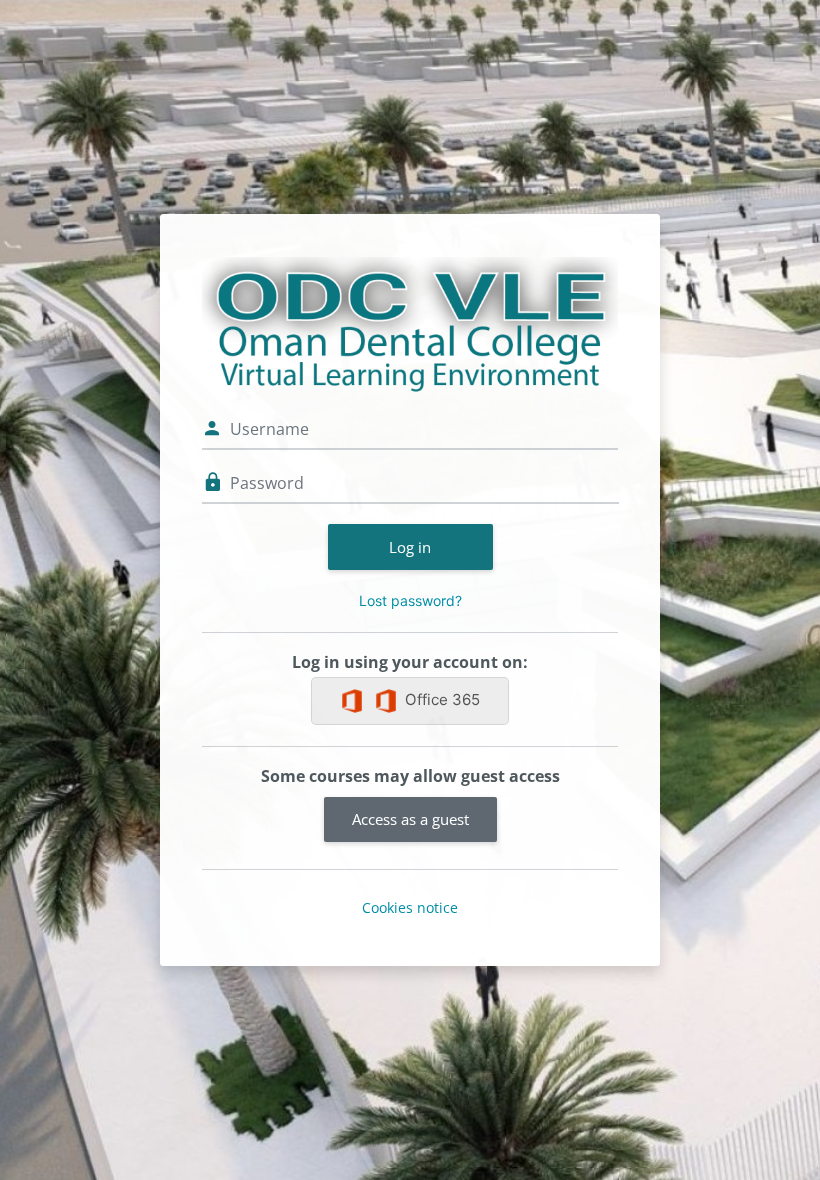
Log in (410, 547)
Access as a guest (410, 819)
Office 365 (442, 699)
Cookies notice (410, 907)
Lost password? (410, 600)
